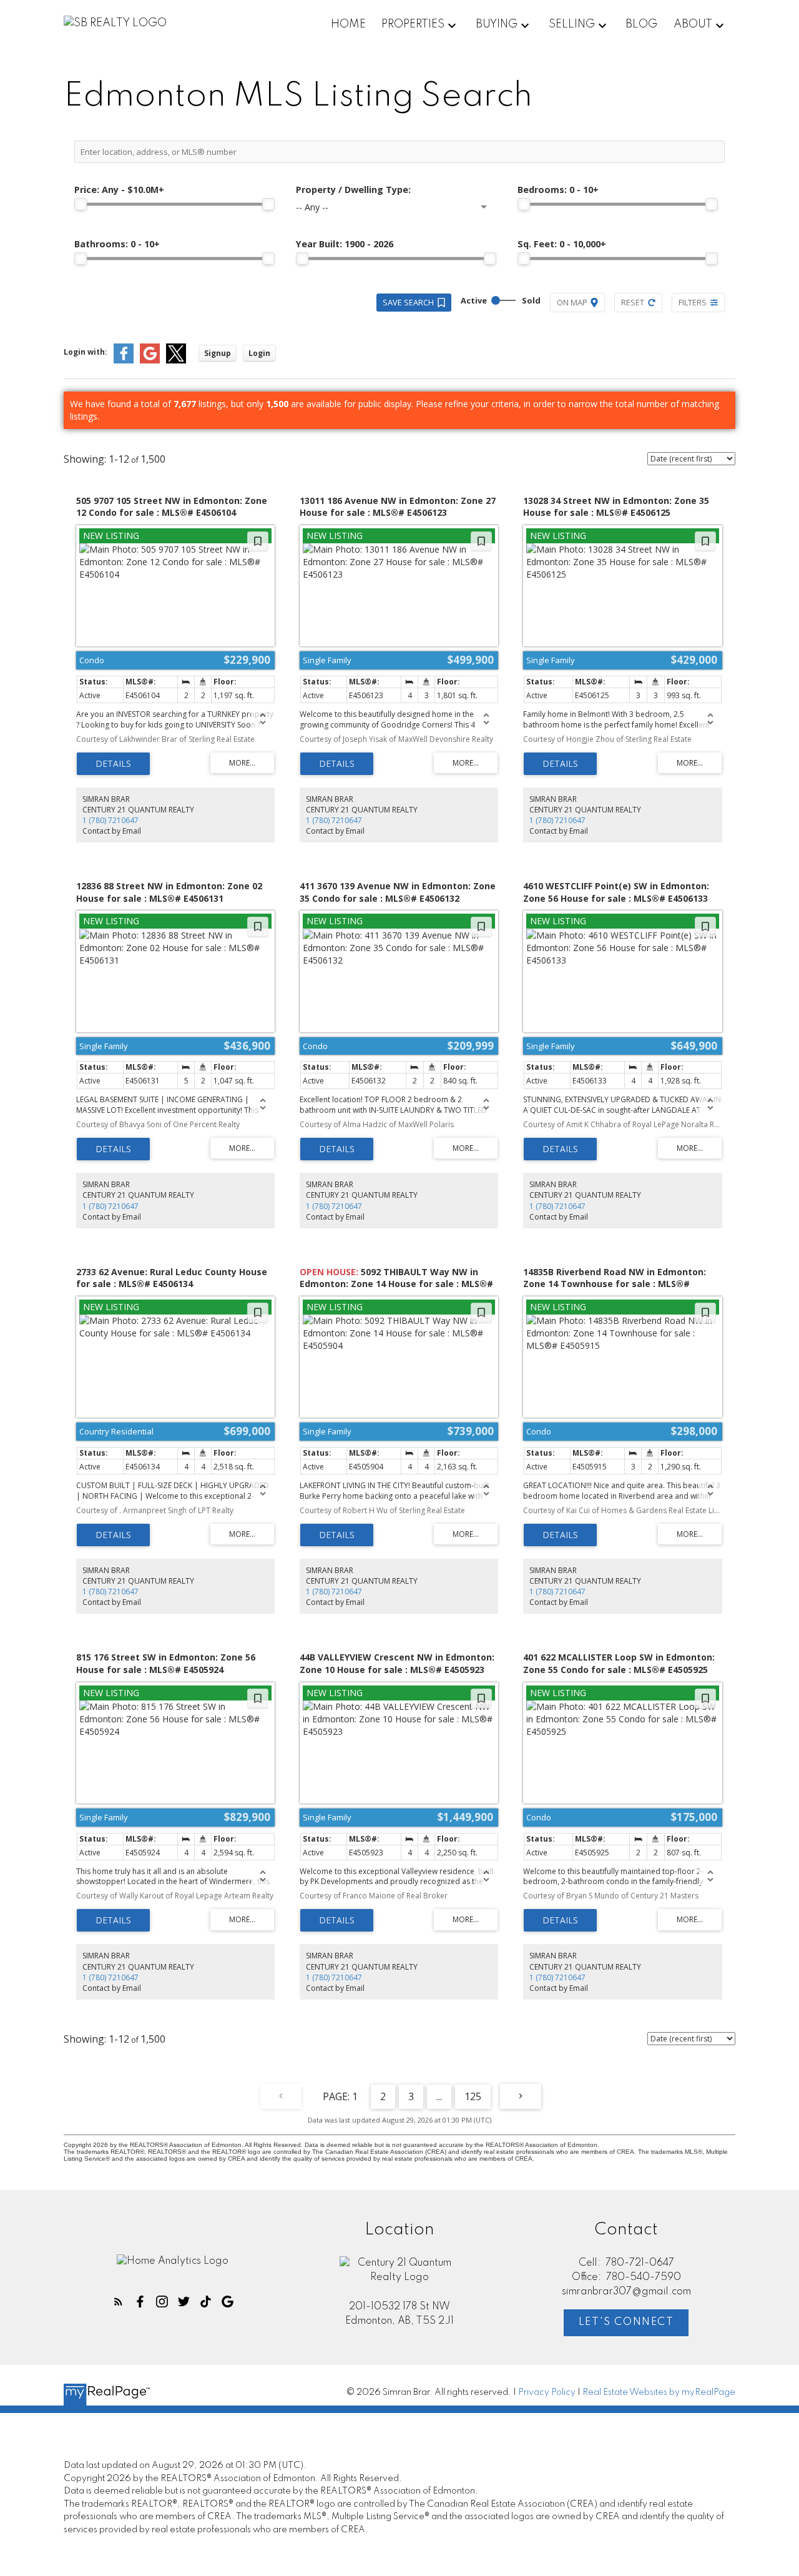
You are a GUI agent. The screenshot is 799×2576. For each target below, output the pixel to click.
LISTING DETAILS (113, 764)
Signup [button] (218, 353)
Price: (119, 190)
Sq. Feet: (562, 244)
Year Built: (345, 244)
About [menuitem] (693, 24)
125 (473, 2096)
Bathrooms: (117, 244)
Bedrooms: (558, 190)
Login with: (86, 352)
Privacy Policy (547, 2392)
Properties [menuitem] (413, 24)
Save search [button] (408, 302)
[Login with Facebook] (124, 361)
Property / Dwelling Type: (353, 190)
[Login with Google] (150, 361)
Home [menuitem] (348, 24)
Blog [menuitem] (641, 24)
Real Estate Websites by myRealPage (659, 2392)
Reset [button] (633, 302)
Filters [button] (693, 302)
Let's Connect (626, 2322)
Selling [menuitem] (572, 24)
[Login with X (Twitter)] (176, 361)
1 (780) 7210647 (110, 820)
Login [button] (259, 353)
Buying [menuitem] (497, 24)
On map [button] (572, 302)
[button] (118, 2302)
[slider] (81, 204)
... (439, 2096)
